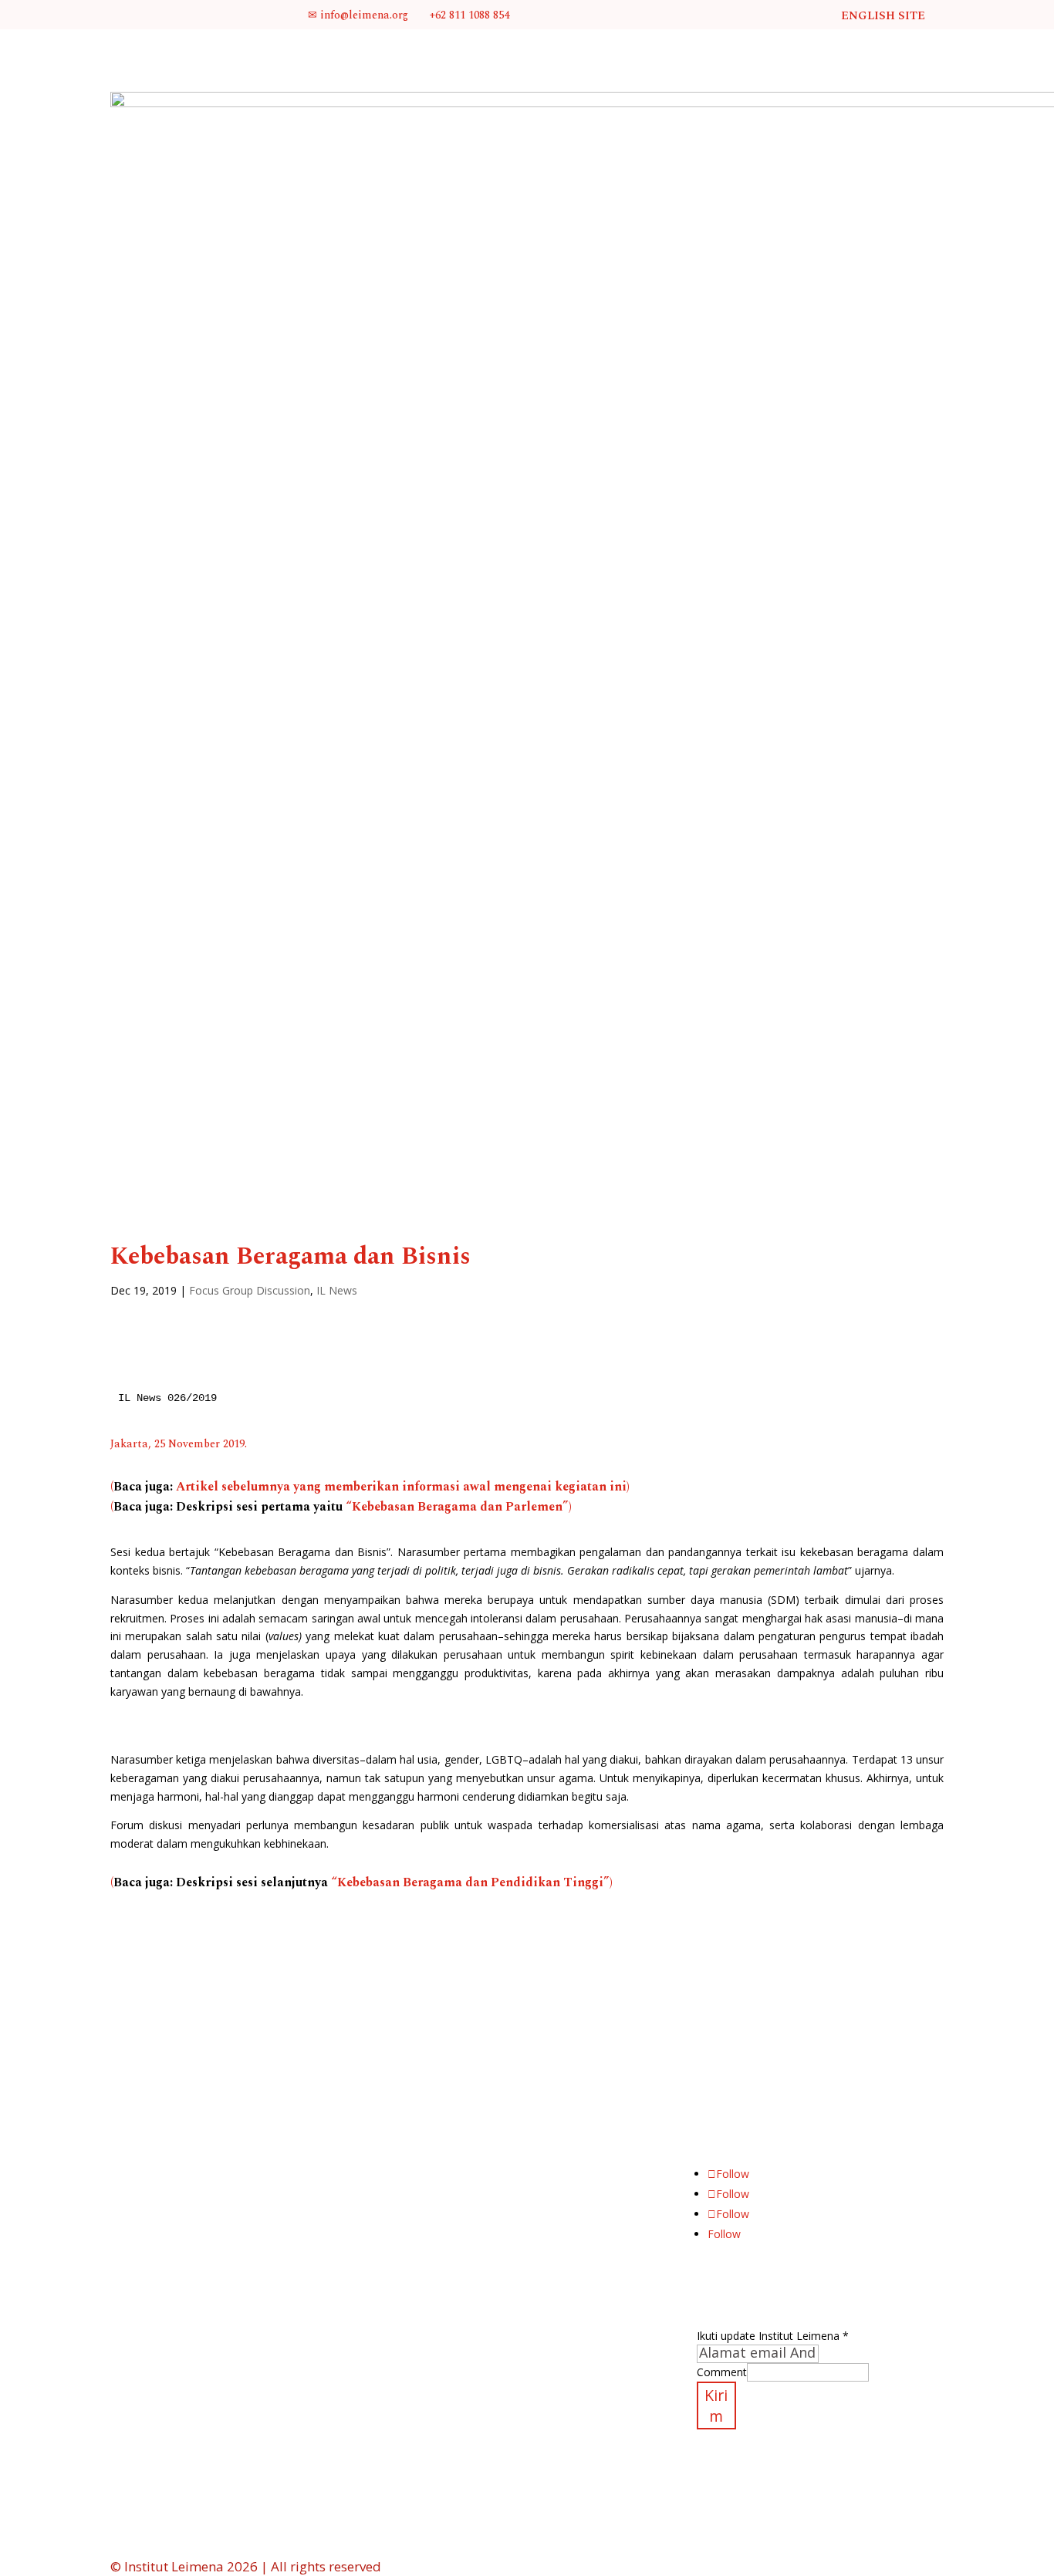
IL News (337, 1290)
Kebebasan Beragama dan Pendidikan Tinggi (470, 1882)
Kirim (716, 2406)
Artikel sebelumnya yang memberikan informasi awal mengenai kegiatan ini (401, 1487)
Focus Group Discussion (250, 1290)
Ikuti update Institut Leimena (773, 2336)
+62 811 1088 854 (468, 15)
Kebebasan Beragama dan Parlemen (457, 1507)
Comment (722, 2372)
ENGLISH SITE (883, 16)
